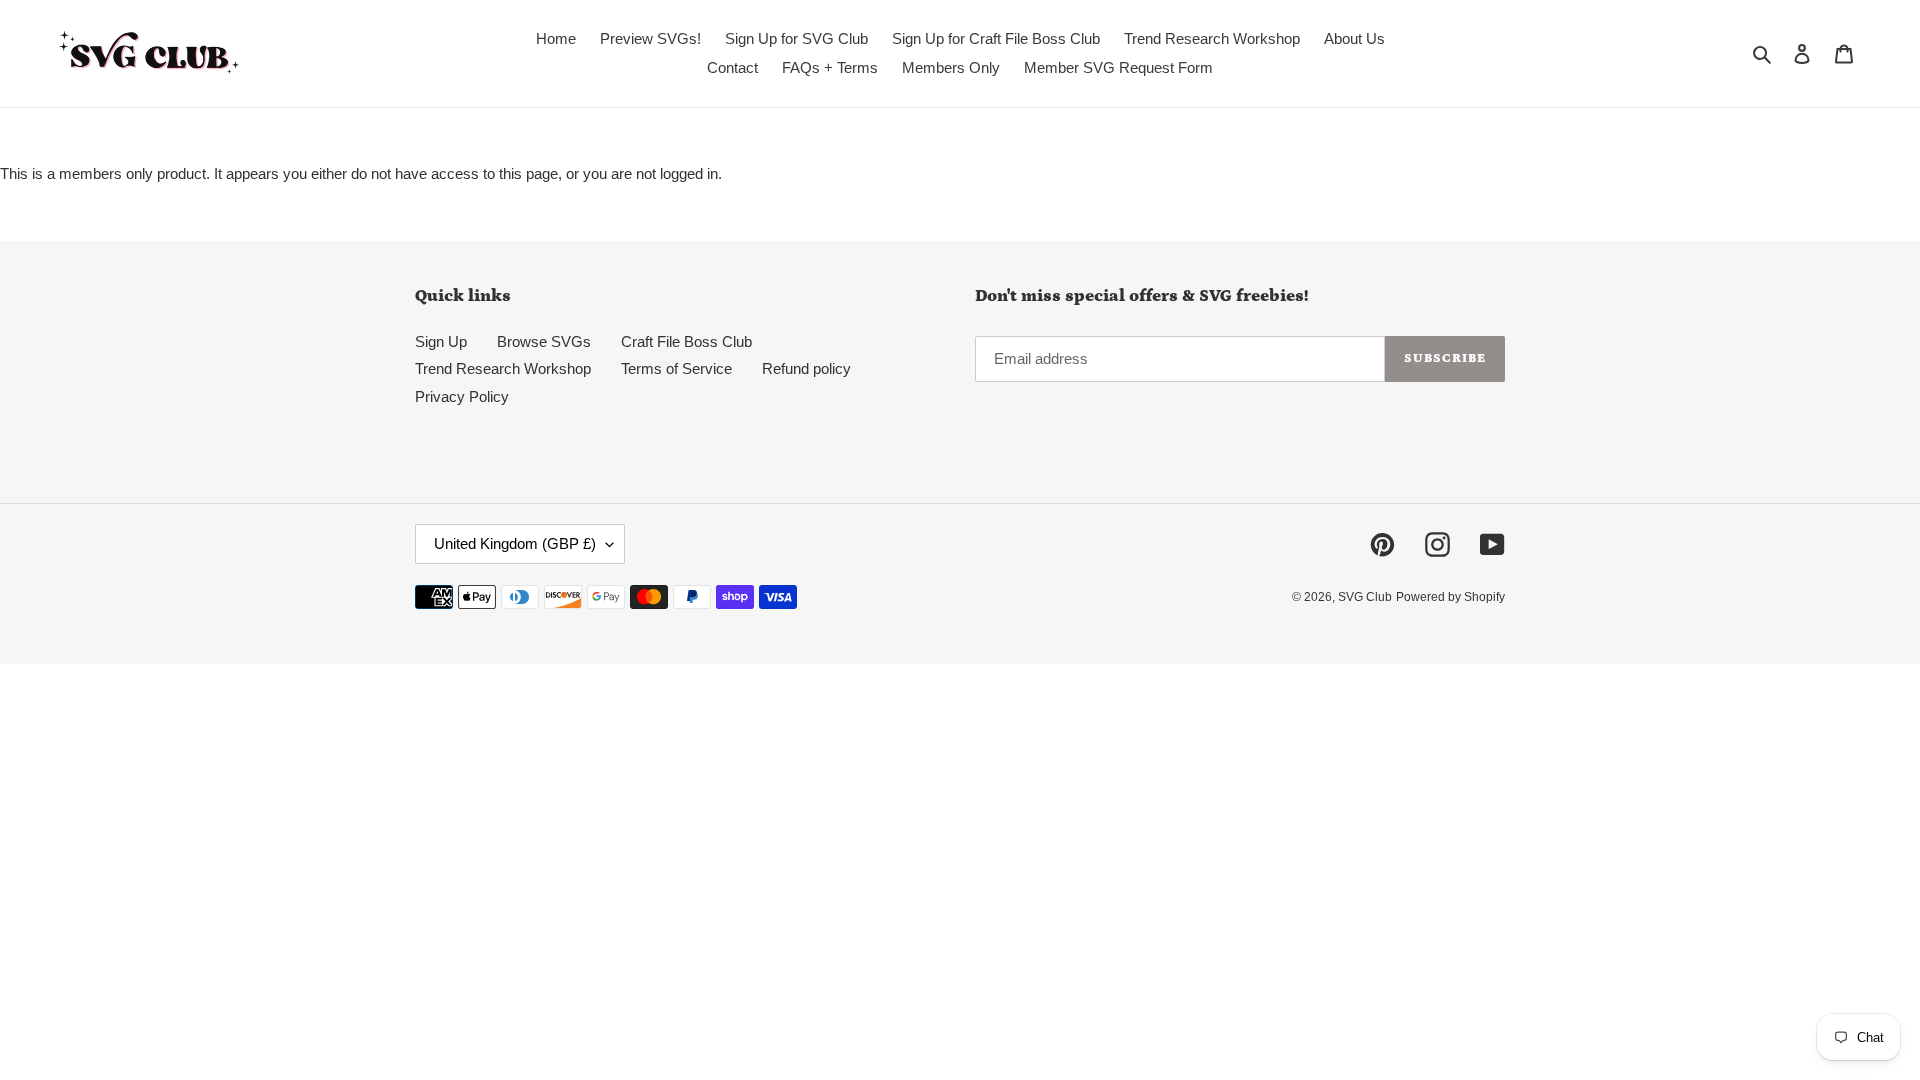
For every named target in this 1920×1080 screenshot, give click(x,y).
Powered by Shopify (1450, 597)
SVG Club (1365, 597)
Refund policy (806, 368)
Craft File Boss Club (686, 341)
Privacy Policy (462, 396)
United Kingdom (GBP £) (515, 543)
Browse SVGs (544, 341)
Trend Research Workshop (503, 368)
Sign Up (441, 341)
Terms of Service (676, 368)
